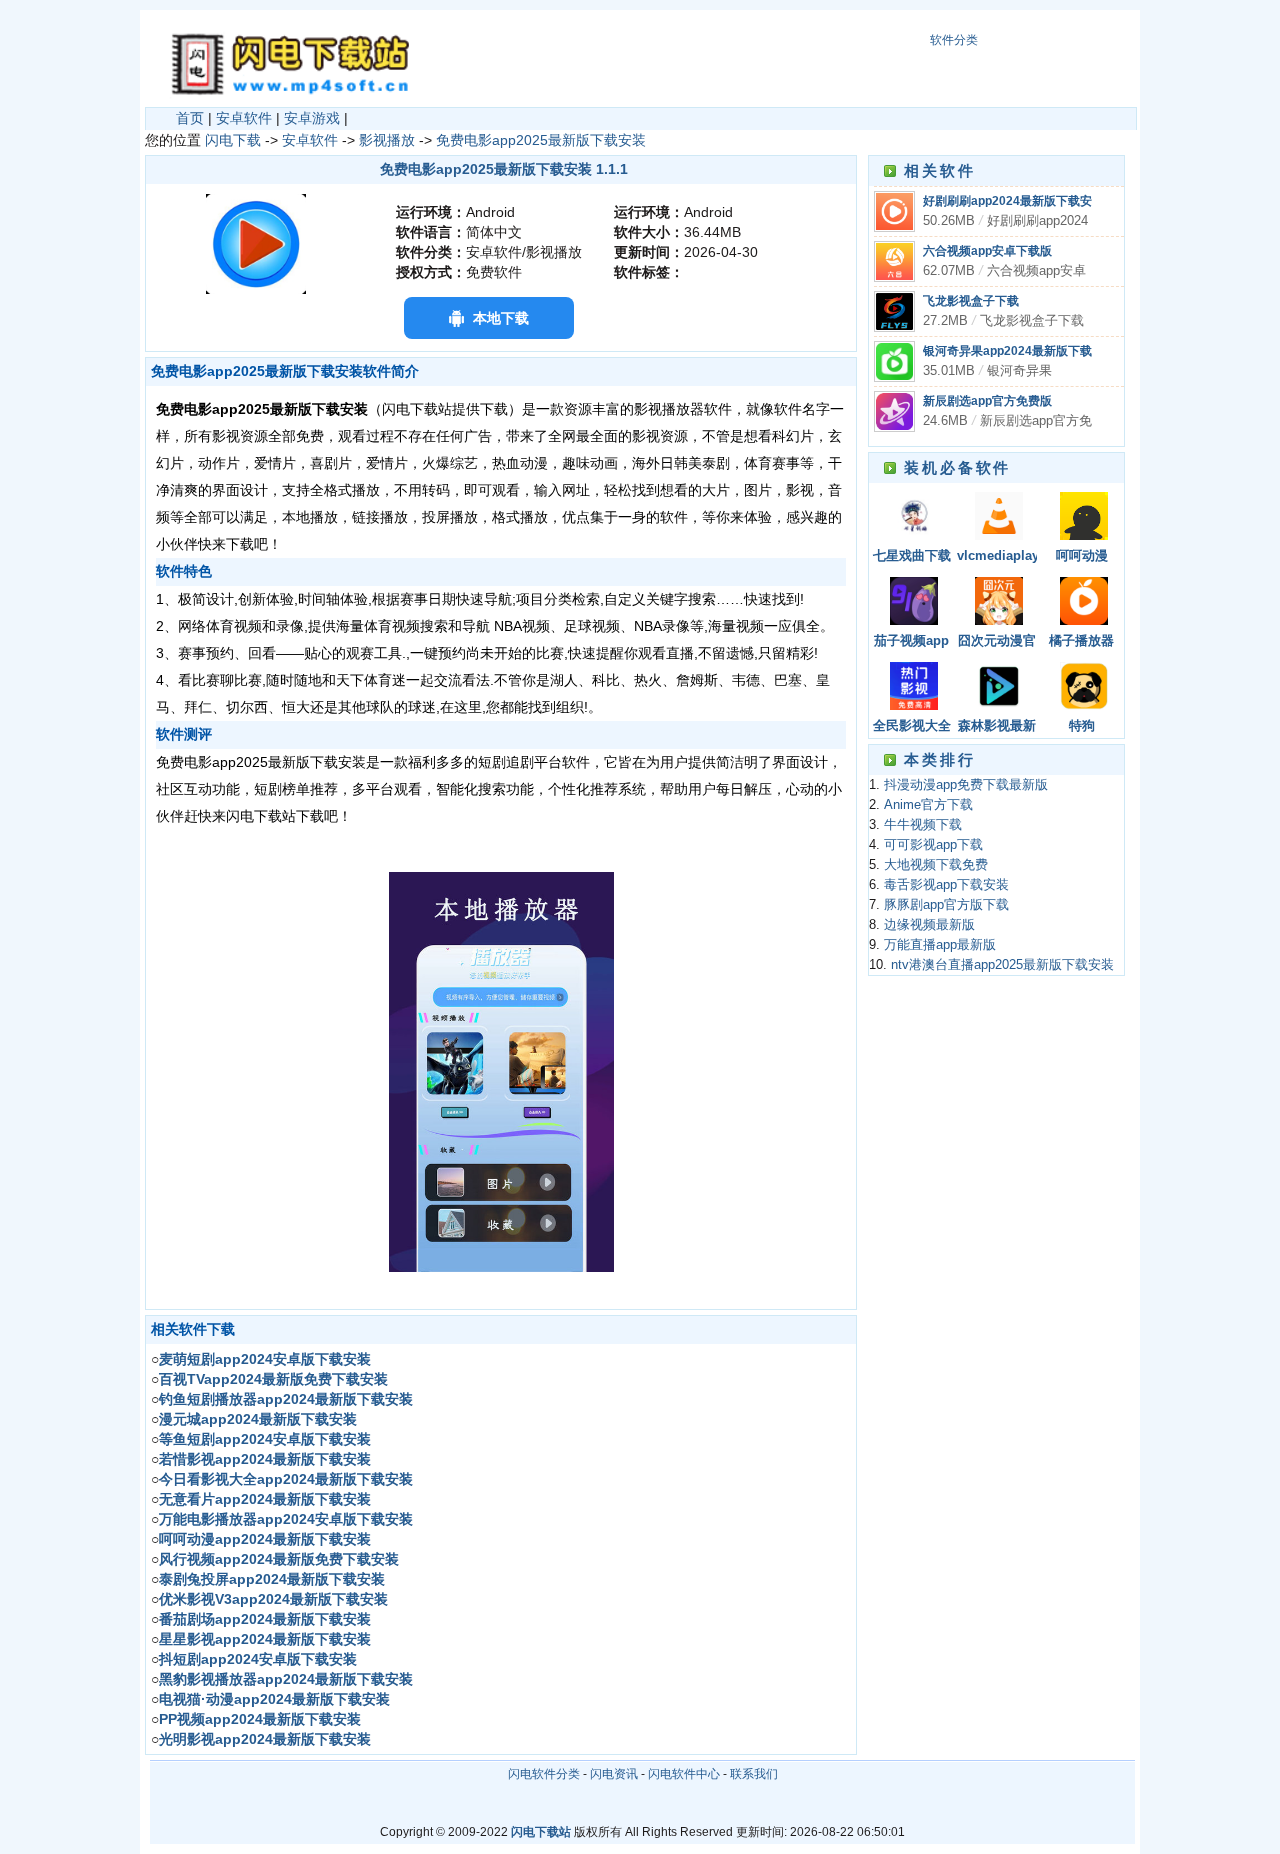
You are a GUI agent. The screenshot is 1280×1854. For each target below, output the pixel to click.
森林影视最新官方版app (997, 727)
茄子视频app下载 (911, 642)
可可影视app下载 (933, 845)
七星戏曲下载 (912, 556)
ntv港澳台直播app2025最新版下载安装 (1002, 965)
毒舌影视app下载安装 (946, 885)
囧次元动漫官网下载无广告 (997, 642)
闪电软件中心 (684, 1774)
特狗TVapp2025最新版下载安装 (1082, 727)
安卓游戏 (312, 118)
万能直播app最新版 (940, 945)
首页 (190, 118)
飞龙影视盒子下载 (971, 301)
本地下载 (501, 318)
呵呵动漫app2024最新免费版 (1081, 557)
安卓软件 (244, 118)
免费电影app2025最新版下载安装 (541, 140)
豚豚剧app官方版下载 (946, 905)
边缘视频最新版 (929, 925)
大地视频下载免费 (936, 865)
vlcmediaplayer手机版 (997, 557)
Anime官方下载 (928, 805)
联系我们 (754, 1774)
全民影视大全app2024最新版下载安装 (912, 727)
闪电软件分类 (544, 1774)
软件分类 (954, 40)
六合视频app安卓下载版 (987, 251)
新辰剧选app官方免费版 (987, 401)
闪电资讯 (614, 1774)
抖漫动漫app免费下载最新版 (966, 785)
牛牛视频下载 (923, 825)
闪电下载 (233, 140)
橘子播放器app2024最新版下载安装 (1081, 642)
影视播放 (387, 140)
